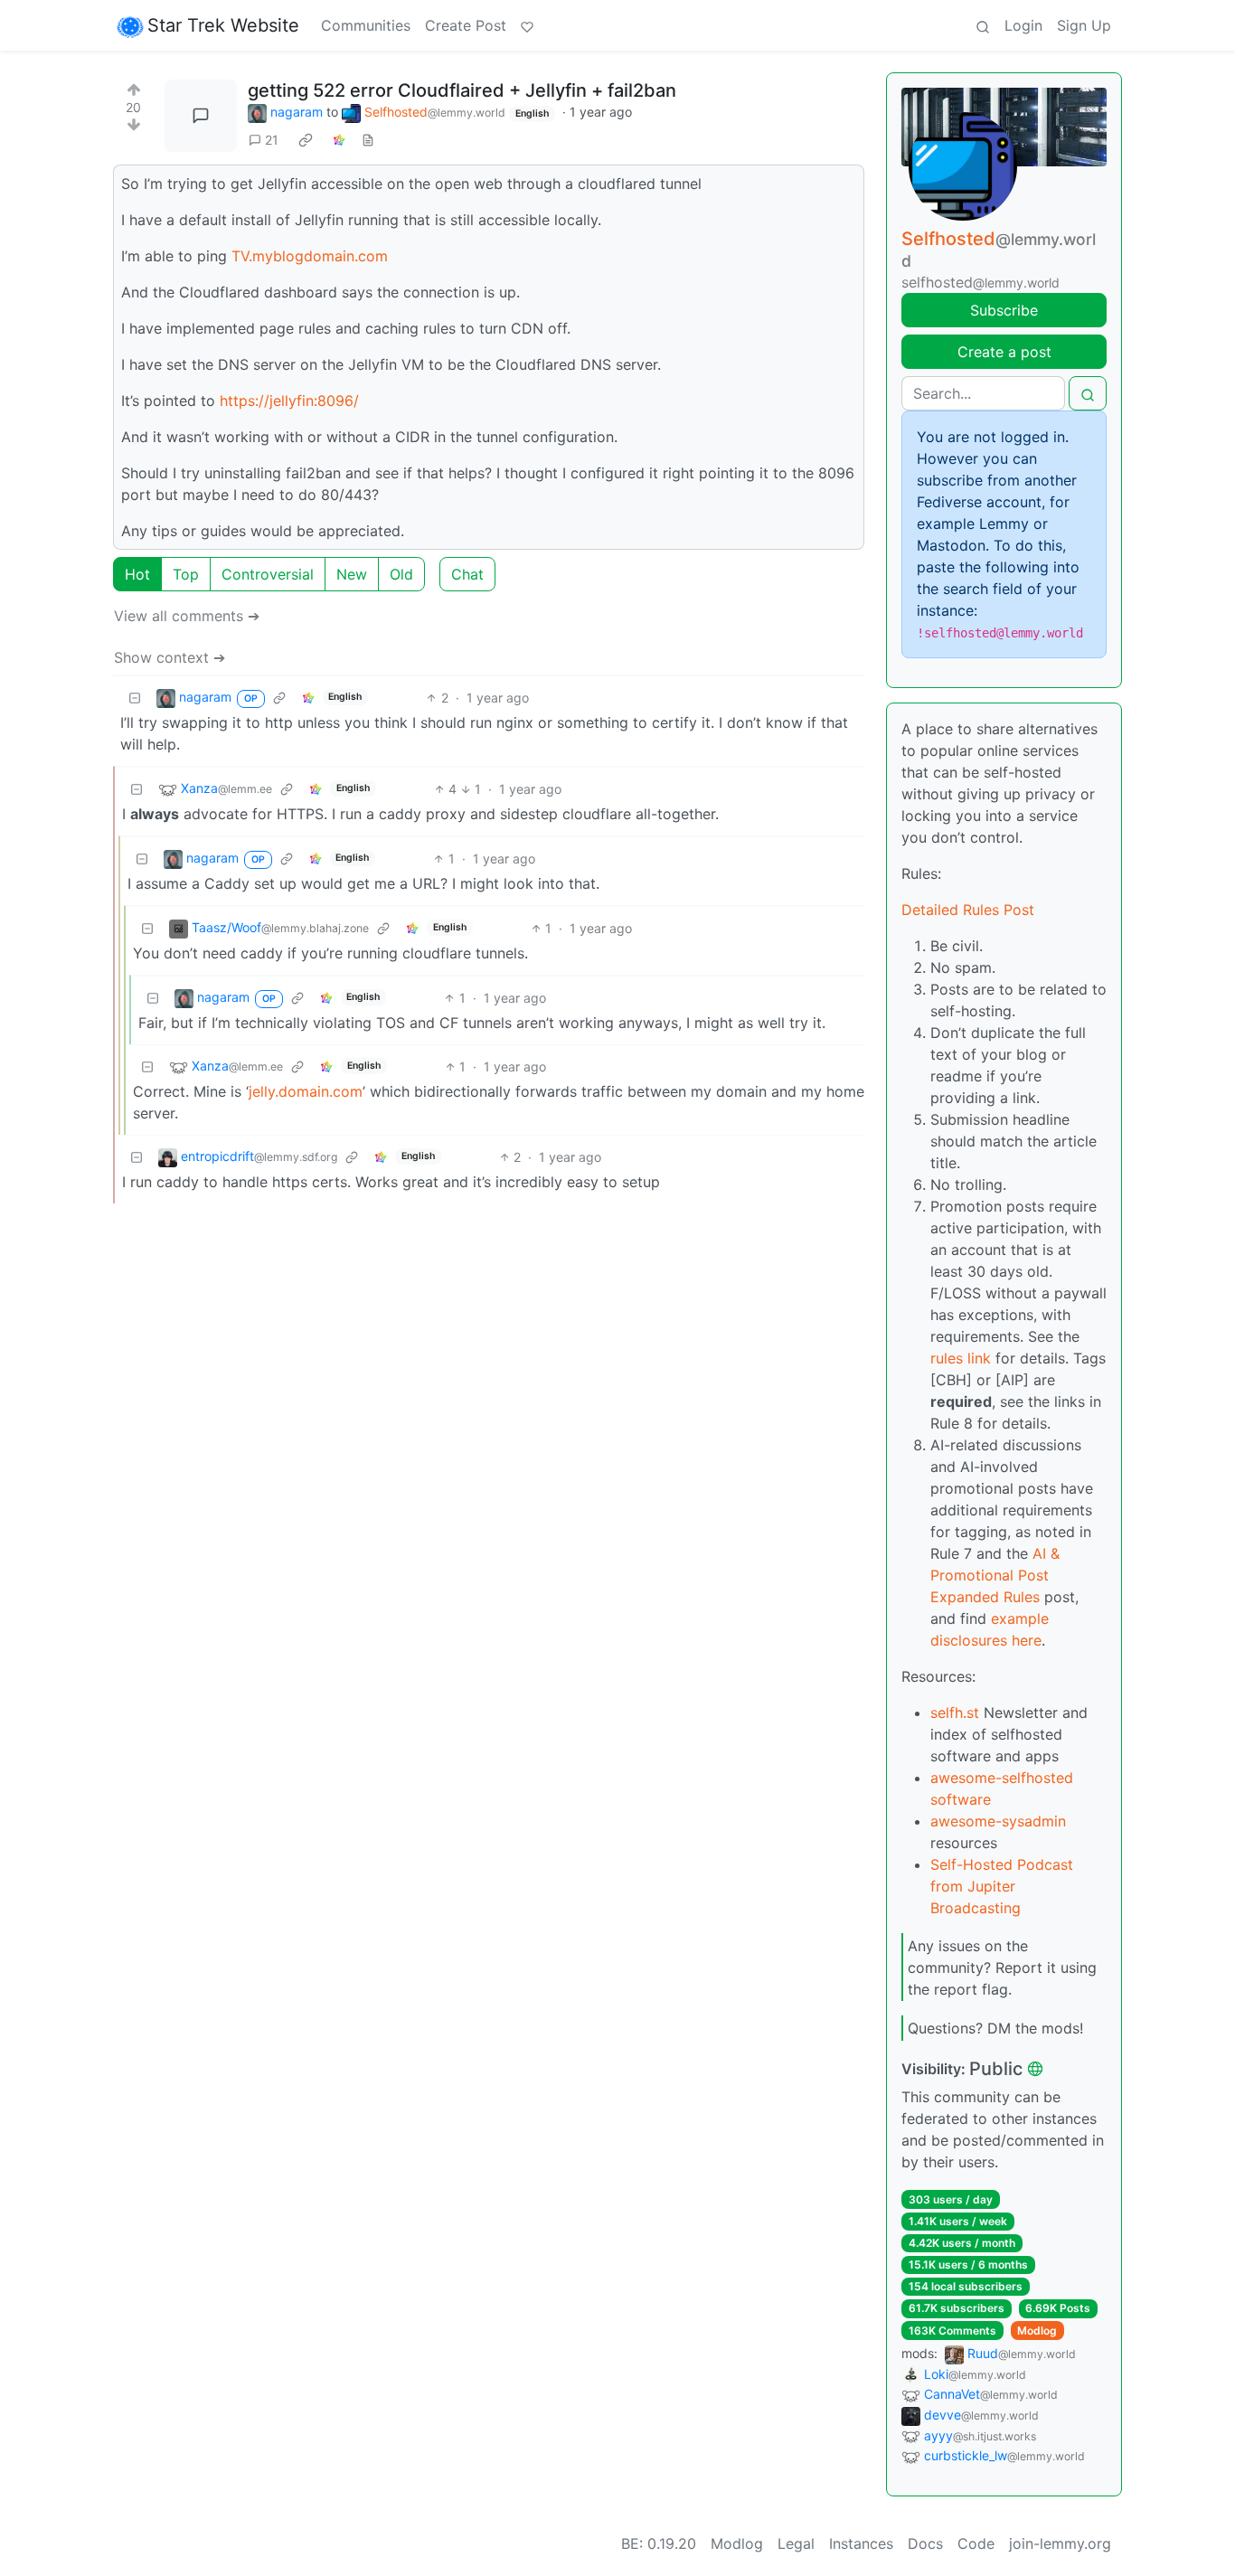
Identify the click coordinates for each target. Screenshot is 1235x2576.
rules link (961, 1358)
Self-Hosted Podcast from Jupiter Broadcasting (1002, 1886)
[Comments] (201, 116)
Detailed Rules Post (968, 910)
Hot (137, 574)
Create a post (1004, 352)
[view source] (368, 140)
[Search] (983, 25)
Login (1023, 25)
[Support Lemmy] (527, 25)
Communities (366, 25)
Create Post (466, 25)
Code (976, 2543)
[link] (306, 140)
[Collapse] (135, 698)
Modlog (1037, 2331)
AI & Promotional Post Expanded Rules (995, 1575)
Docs (925, 2543)
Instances (861, 2543)
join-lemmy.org (1060, 2543)
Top (186, 574)
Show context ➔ (170, 657)
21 (272, 140)
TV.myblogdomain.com (310, 256)
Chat (467, 574)
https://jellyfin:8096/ (289, 401)
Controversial (268, 574)
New (352, 574)
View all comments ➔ (187, 616)
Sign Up (1084, 25)
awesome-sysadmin (998, 1821)
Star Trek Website (223, 25)
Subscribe (1004, 310)
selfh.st (955, 1713)
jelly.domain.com (306, 1091)
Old (401, 574)
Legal (796, 2543)
